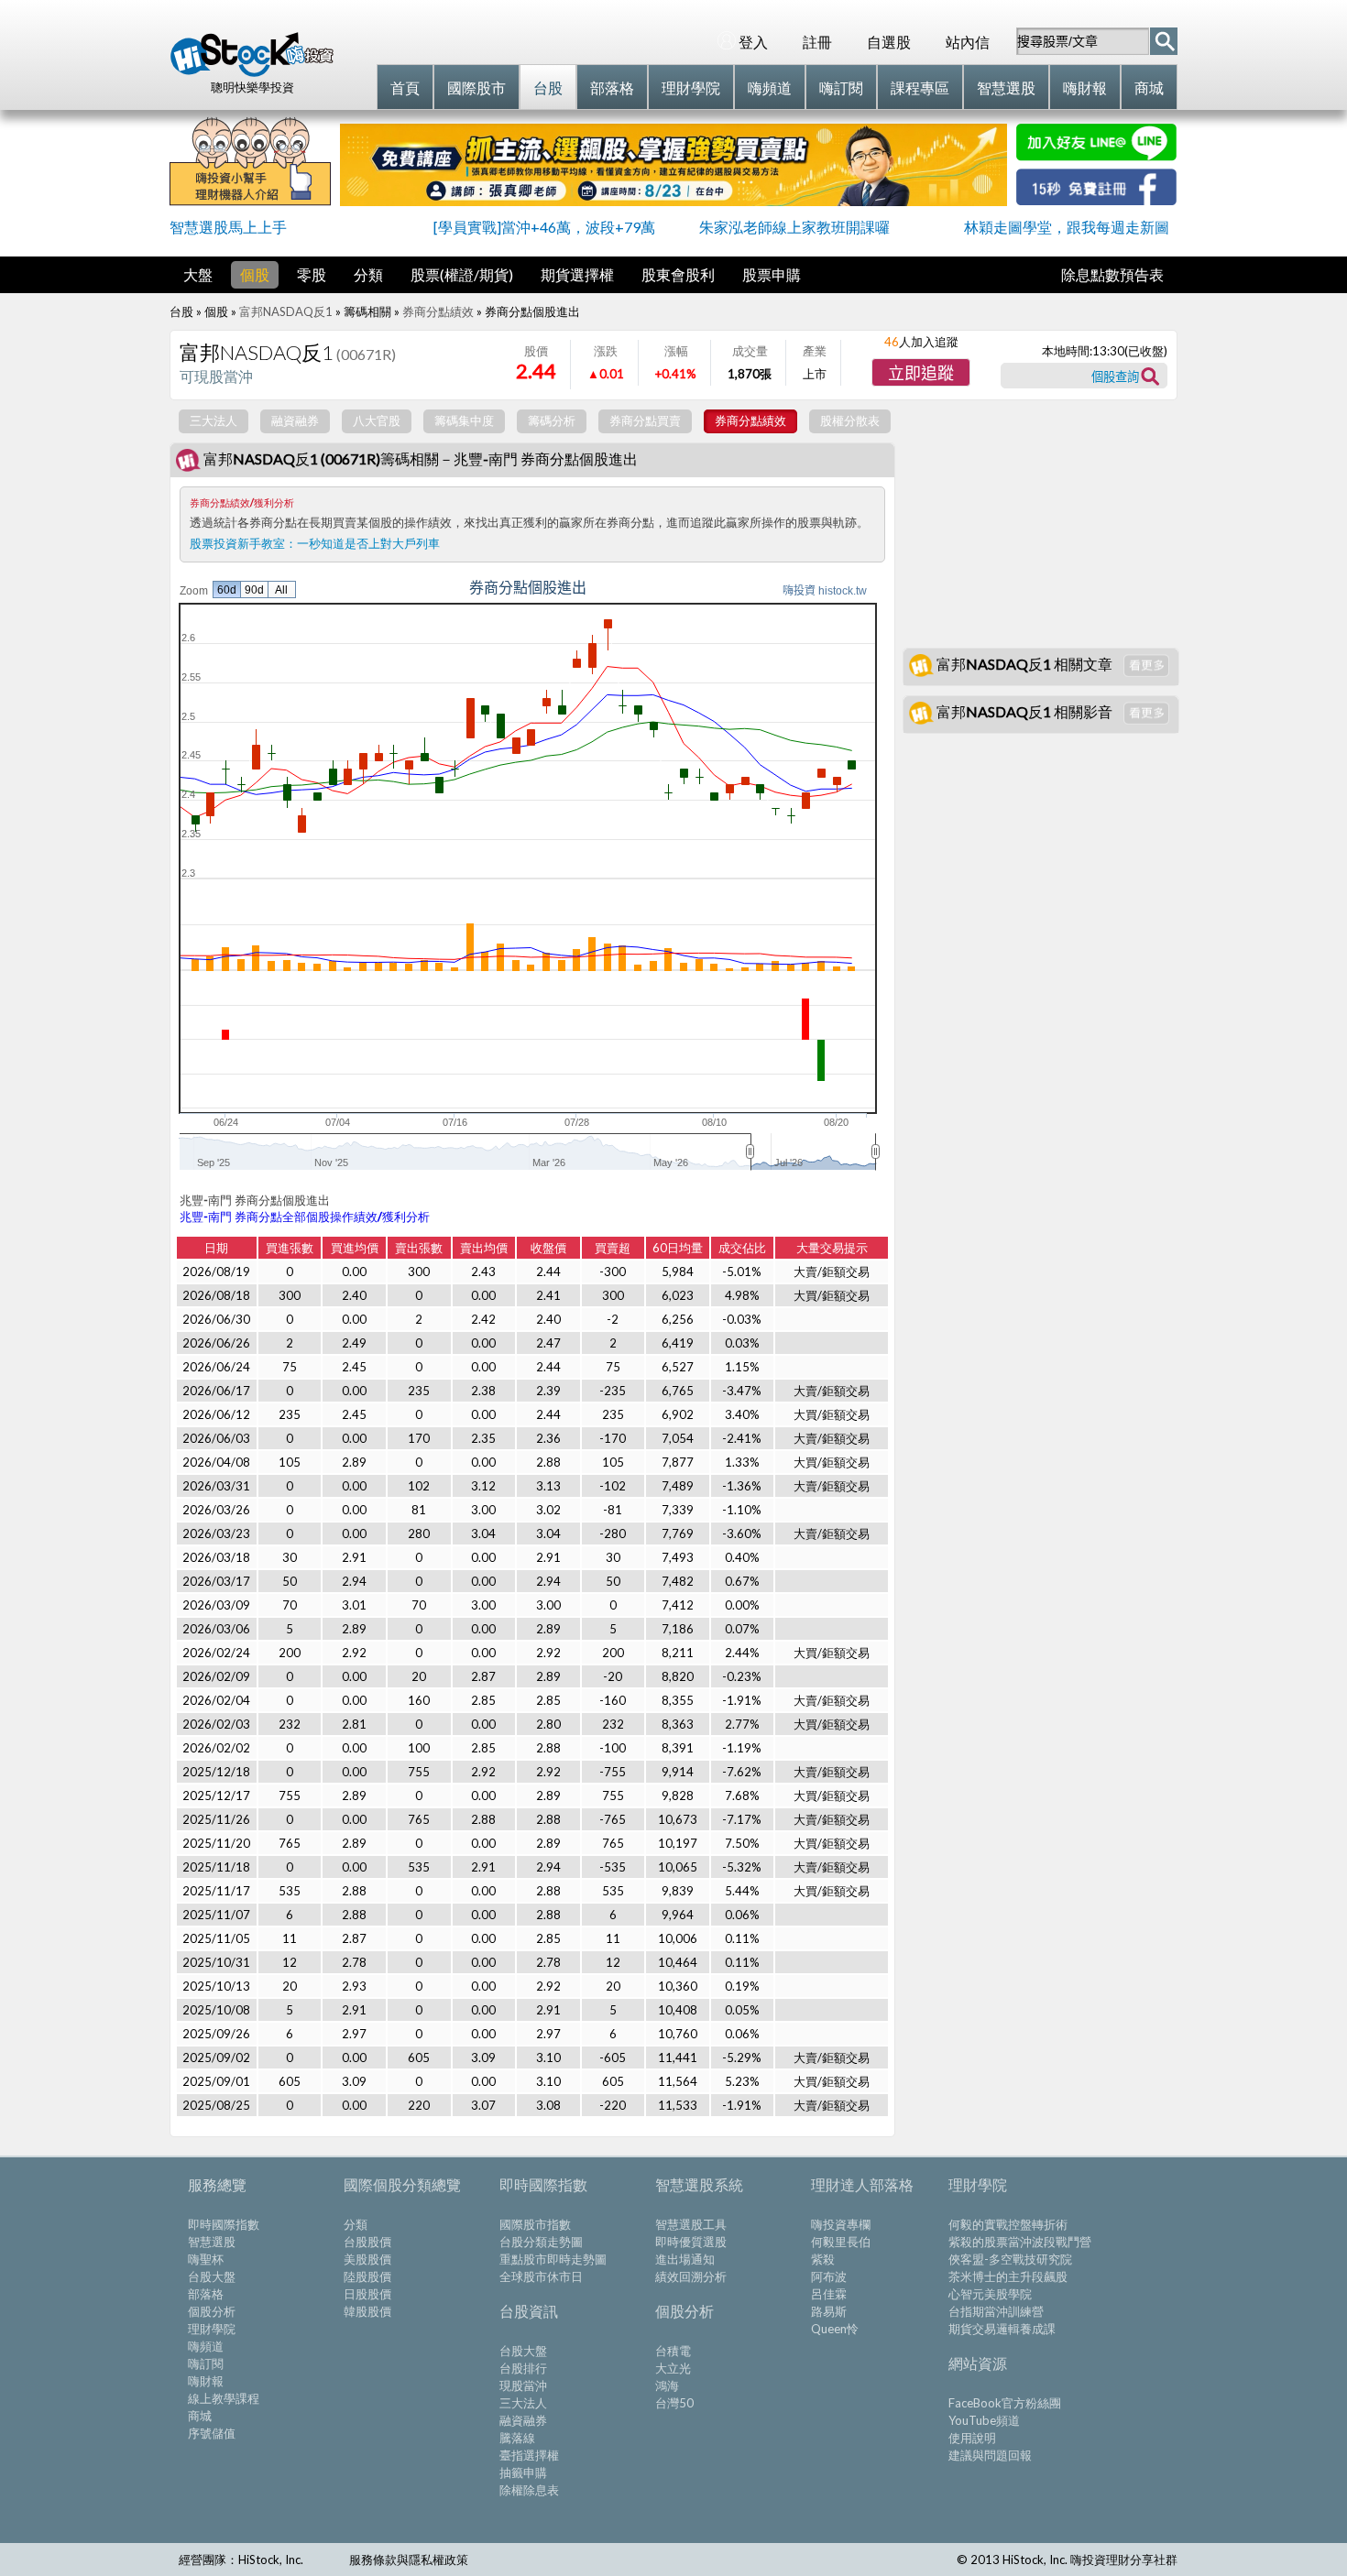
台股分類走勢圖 (541, 2242)
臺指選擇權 (529, 2455)
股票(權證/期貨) (462, 274)
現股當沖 (523, 2385)
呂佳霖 (829, 2294)
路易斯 (829, 2311)
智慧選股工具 (691, 2224)
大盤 (198, 274)
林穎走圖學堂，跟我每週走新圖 (1067, 227)
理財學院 (212, 2329)
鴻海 (667, 2385)
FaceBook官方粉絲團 (1005, 2403)
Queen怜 (835, 2329)
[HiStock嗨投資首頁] (252, 72)
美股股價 (367, 2259)
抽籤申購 (523, 2472)
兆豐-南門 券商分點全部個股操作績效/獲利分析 (305, 1217)
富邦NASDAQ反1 (286, 311)
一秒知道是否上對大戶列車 (368, 543)
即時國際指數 (224, 2224)
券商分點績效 (438, 311)
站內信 (968, 42)
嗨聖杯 (206, 2259)
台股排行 (523, 2368)
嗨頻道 (206, 2346)
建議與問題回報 (990, 2455)
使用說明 (972, 2438)
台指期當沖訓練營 (996, 2311)
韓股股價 (367, 2311)
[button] (921, 372)
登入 (753, 42)
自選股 (889, 42)
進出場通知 (685, 2259)
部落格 (206, 2294)
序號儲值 (212, 2433)
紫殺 (823, 2259)
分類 (368, 274)
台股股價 (367, 2242)
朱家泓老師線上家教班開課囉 (794, 227)
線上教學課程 (224, 2398)
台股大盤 (212, 2276)
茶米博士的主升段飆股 (1008, 2276)
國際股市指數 (535, 2224)
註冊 (817, 42)
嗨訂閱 (206, 2363)
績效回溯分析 (691, 2276)
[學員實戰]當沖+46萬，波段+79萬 (544, 227)
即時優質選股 (691, 2242)
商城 (200, 2416)
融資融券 (523, 2420)
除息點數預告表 (1112, 274)
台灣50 (674, 2403)
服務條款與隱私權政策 (409, 2560)
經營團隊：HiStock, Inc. (241, 2560)
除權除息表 (529, 2490)
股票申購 (772, 274)
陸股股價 (367, 2276)
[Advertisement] (1040, 524)
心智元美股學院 (990, 2294)
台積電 (673, 2351)
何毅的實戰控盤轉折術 (1008, 2224)
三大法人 (523, 2403)
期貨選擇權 (577, 274)
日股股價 (367, 2294)
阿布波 (829, 2276)
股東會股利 (678, 274)
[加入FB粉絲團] (1096, 199)
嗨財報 (206, 2381)
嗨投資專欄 (841, 2224)
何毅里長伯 (841, 2242)
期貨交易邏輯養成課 (1002, 2329)
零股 (312, 274)
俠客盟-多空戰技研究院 (1010, 2259)
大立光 (673, 2368)
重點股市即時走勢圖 (553, 2259)
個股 (255, 274)
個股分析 (212, 2311)
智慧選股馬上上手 (228, 227)
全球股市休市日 (541, 2276)
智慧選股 (212, 2242)
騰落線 (517, 2438)
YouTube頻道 (984, 2420)
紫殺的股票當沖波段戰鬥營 (1020, 2242)
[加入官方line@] (1096, 155)
